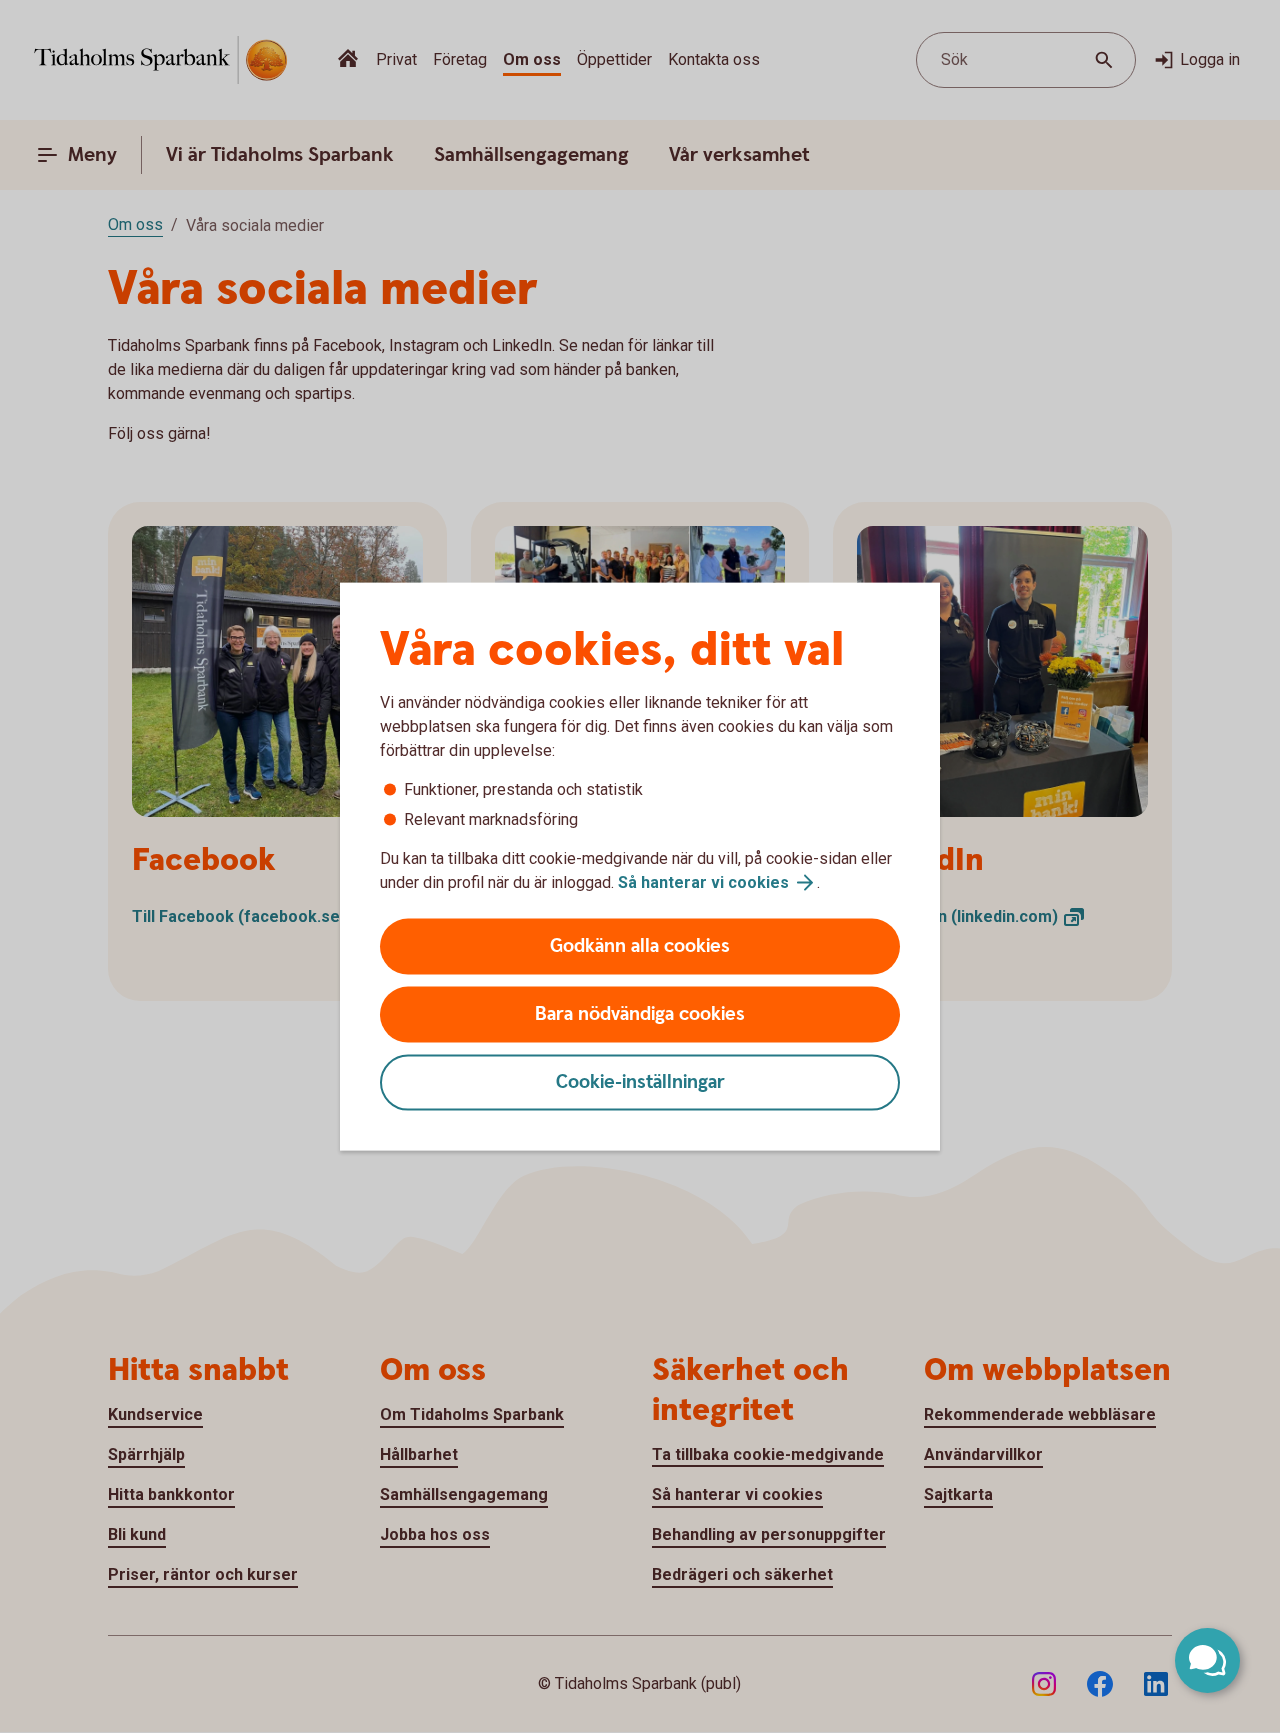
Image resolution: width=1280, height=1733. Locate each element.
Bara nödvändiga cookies (640, 1014)
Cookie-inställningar (640, 1082)
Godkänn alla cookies (640, 946)
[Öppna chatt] (1207, 1660)
